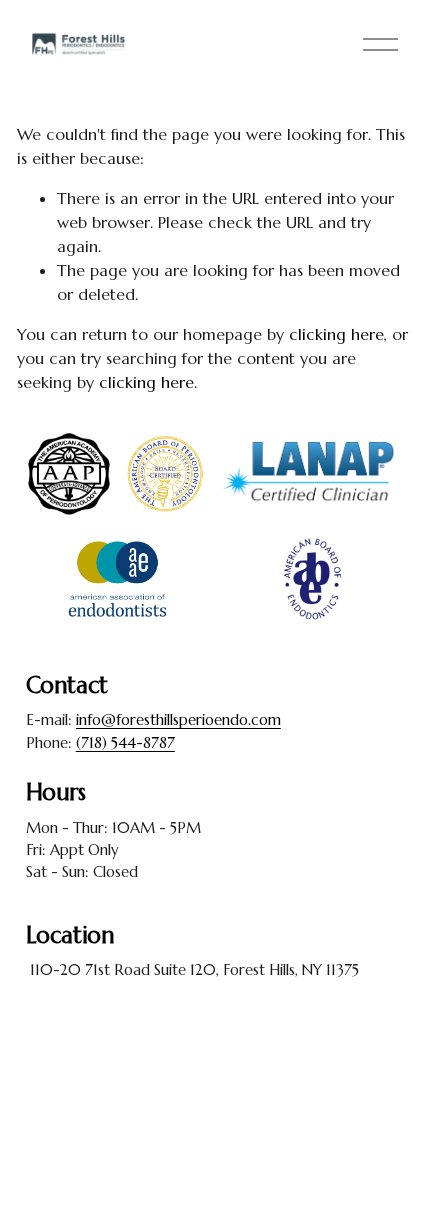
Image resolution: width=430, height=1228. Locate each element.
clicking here (336, 334)
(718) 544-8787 (125, 742)
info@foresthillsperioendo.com (178, 719)
